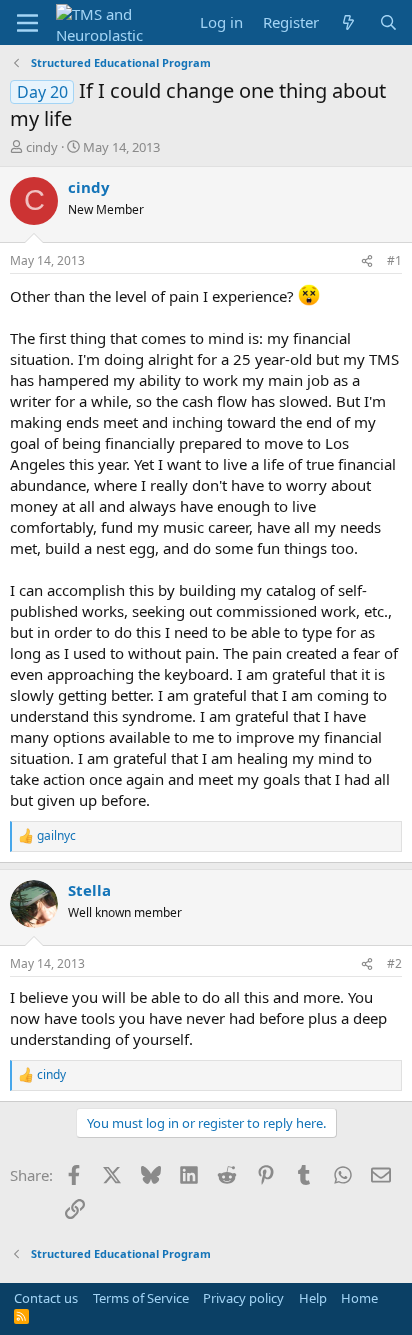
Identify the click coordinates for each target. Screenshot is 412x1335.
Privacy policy (243, 1298)
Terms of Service (141, 1298)
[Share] (367, 261)
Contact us (46, 1298)
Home (359, 1298)
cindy (42, 147)
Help (313, 1298)
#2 (394, 963)
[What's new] (348, 22)
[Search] (388, 22)
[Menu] (27, 23)
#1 (394, 260)
